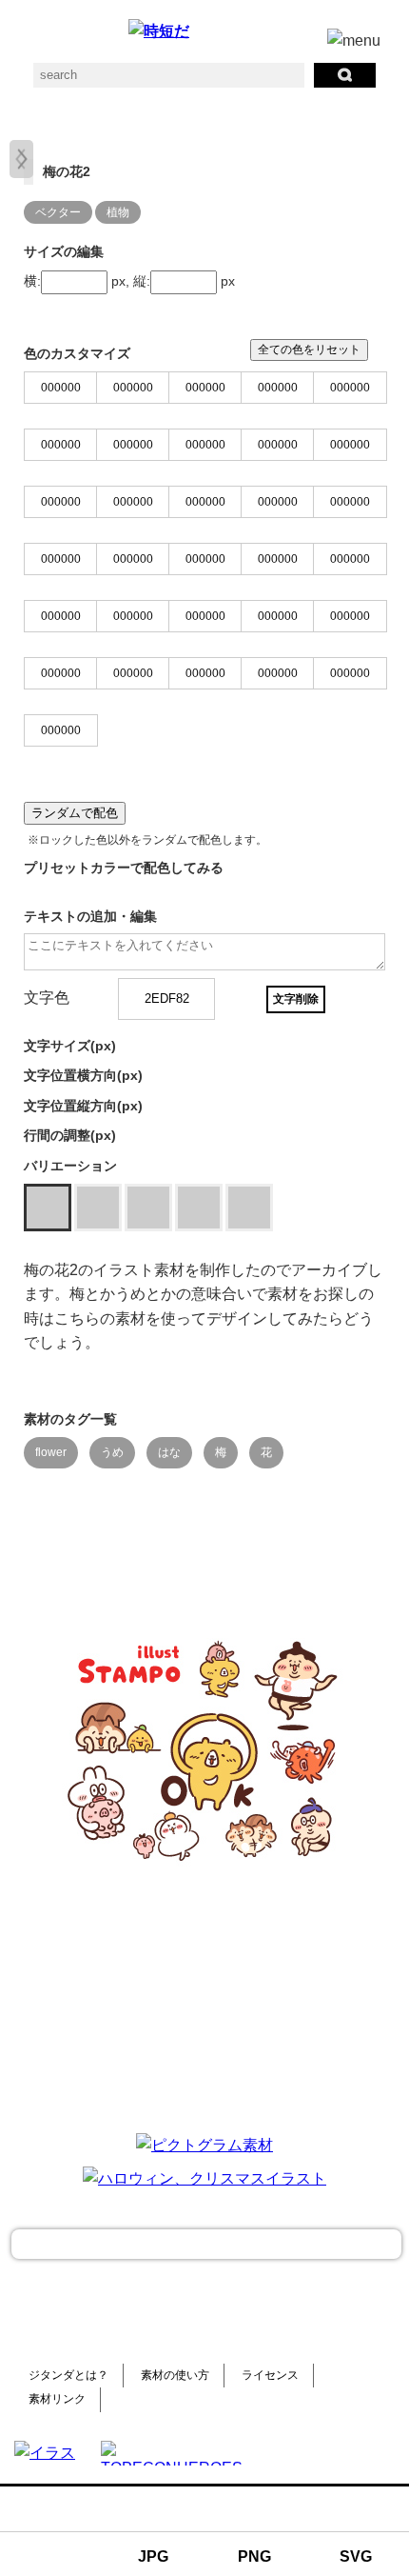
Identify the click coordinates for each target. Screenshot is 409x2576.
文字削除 (296, 999)
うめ (112, 1452)
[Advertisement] (204, 1997)
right (21, 159)
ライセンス (270, 2375)
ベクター (58, 212)
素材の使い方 (175, 2375)
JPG (153, 2556)
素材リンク (57, 2399)
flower (51, 1452)
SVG (356, 2556)
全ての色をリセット (309, 349)
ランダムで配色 (75, 813)
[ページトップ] (206, 2244)
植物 (118, 212)
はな (169, 1452)
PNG (254, 2556)
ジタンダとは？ (68, 2375)
